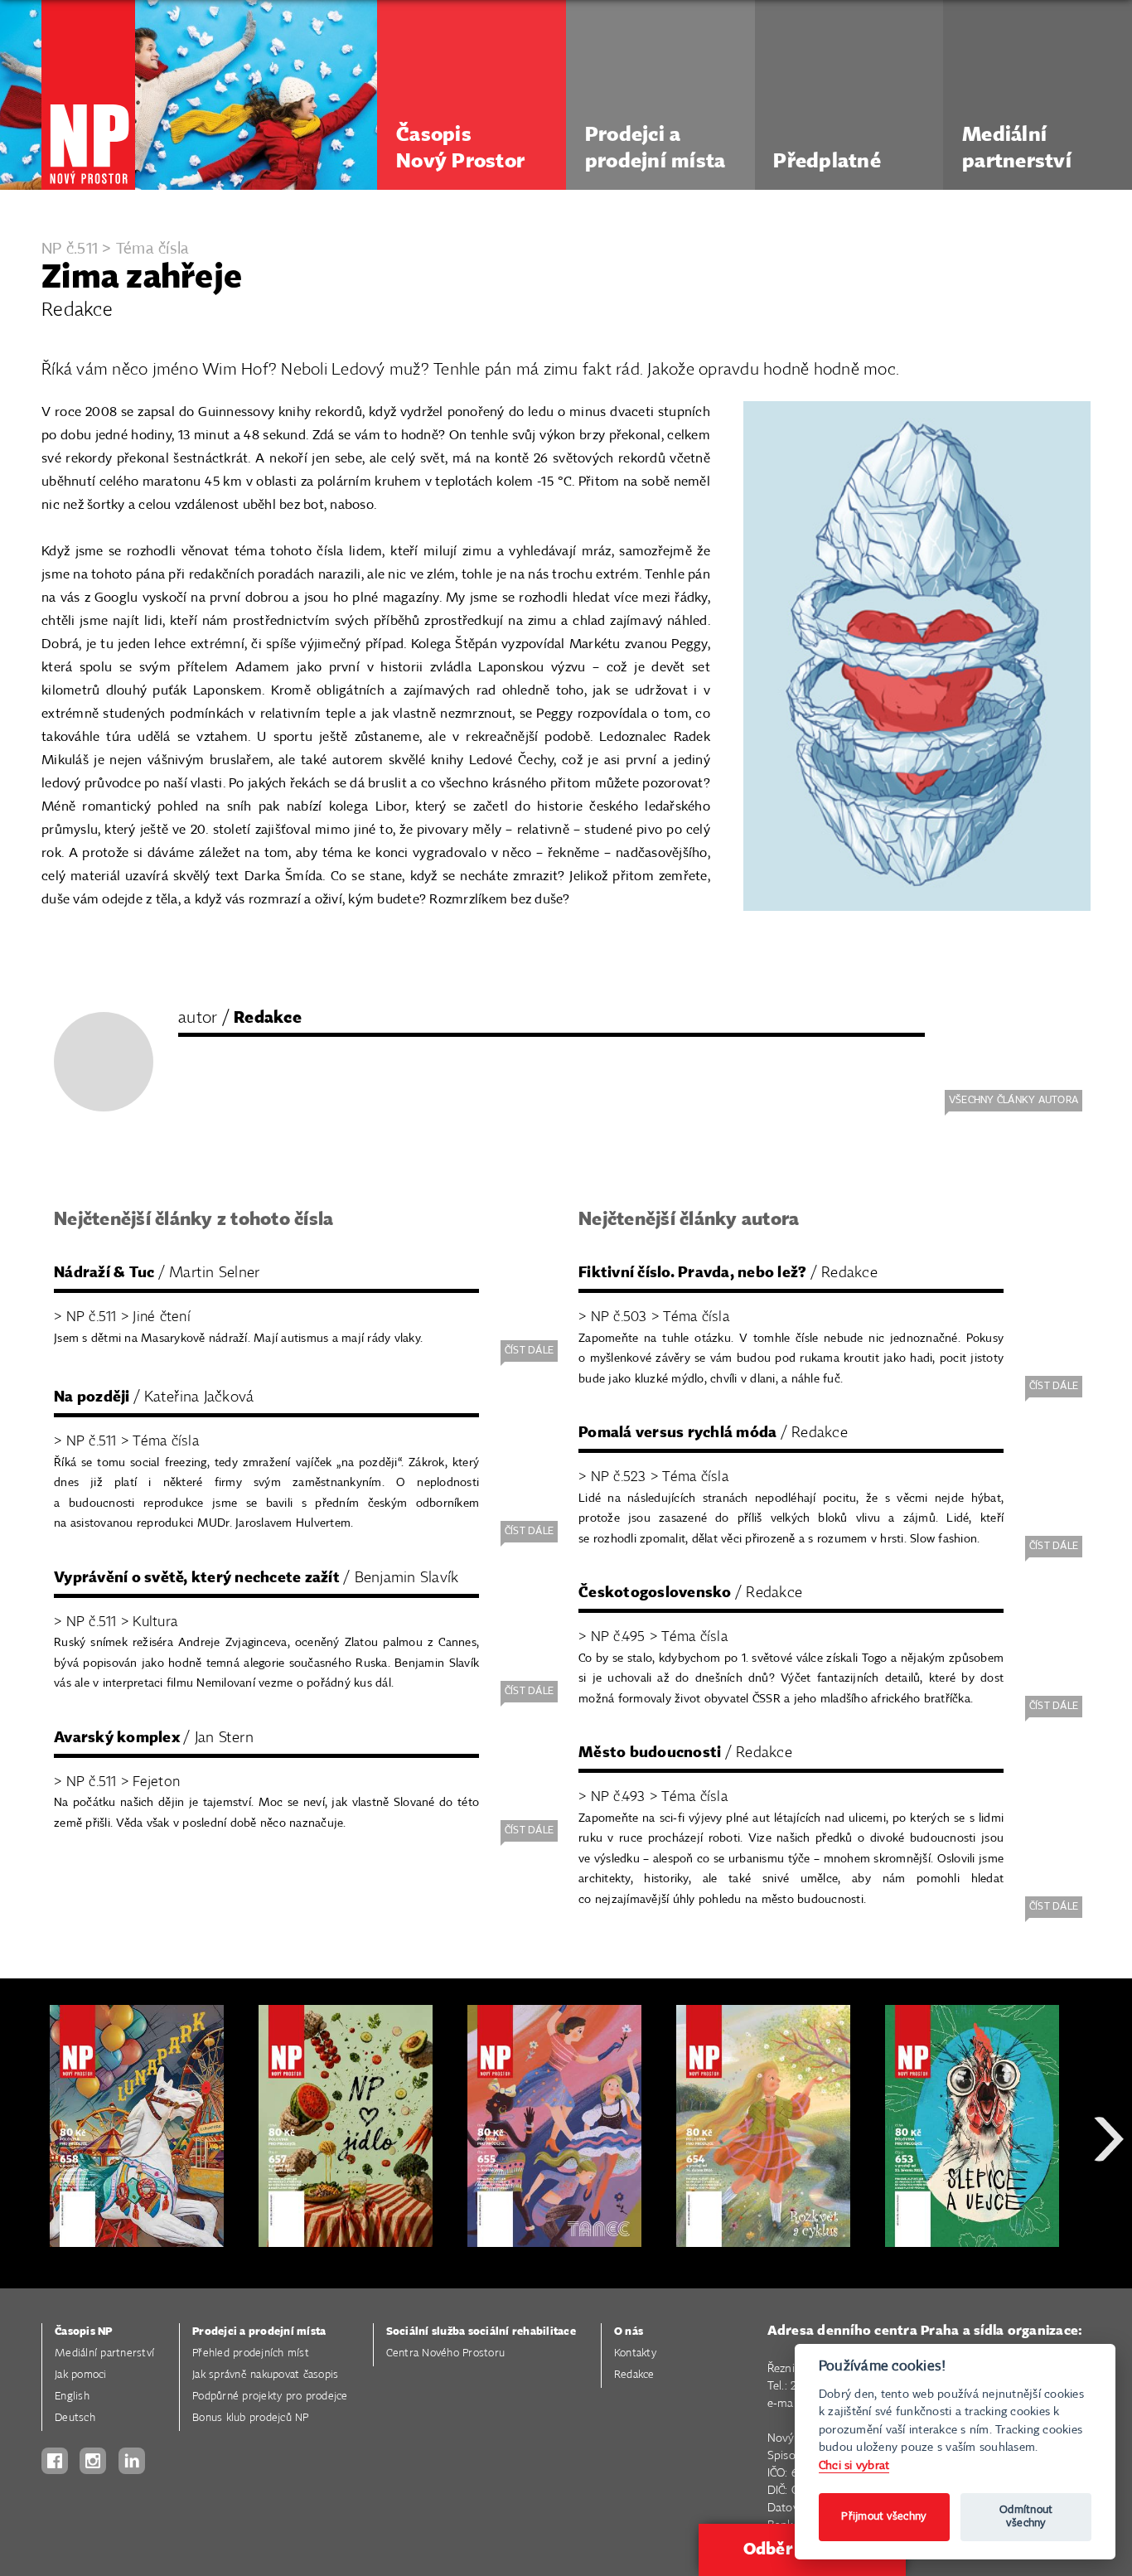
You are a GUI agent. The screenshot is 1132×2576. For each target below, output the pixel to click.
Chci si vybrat (854, 2465)
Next (1109, 2198)
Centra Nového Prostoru (446, 2353)
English (72, 2397)
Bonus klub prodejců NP (251, 2418)
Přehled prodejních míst (251, 2353)
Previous (25, 2198)
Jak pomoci (81, 2375)
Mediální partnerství (104, 2353)
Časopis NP (84, 2332)
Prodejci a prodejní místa (259, 2332)
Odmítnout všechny (1026, 2517)
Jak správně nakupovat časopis (265, 2375)
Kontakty (635, 2353)
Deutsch (75, 2418)
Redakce (634, 2375)
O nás (629, 2332)
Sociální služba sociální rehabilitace (481, 2332)
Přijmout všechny (884, 2517)
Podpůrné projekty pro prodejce (270, 2397)
